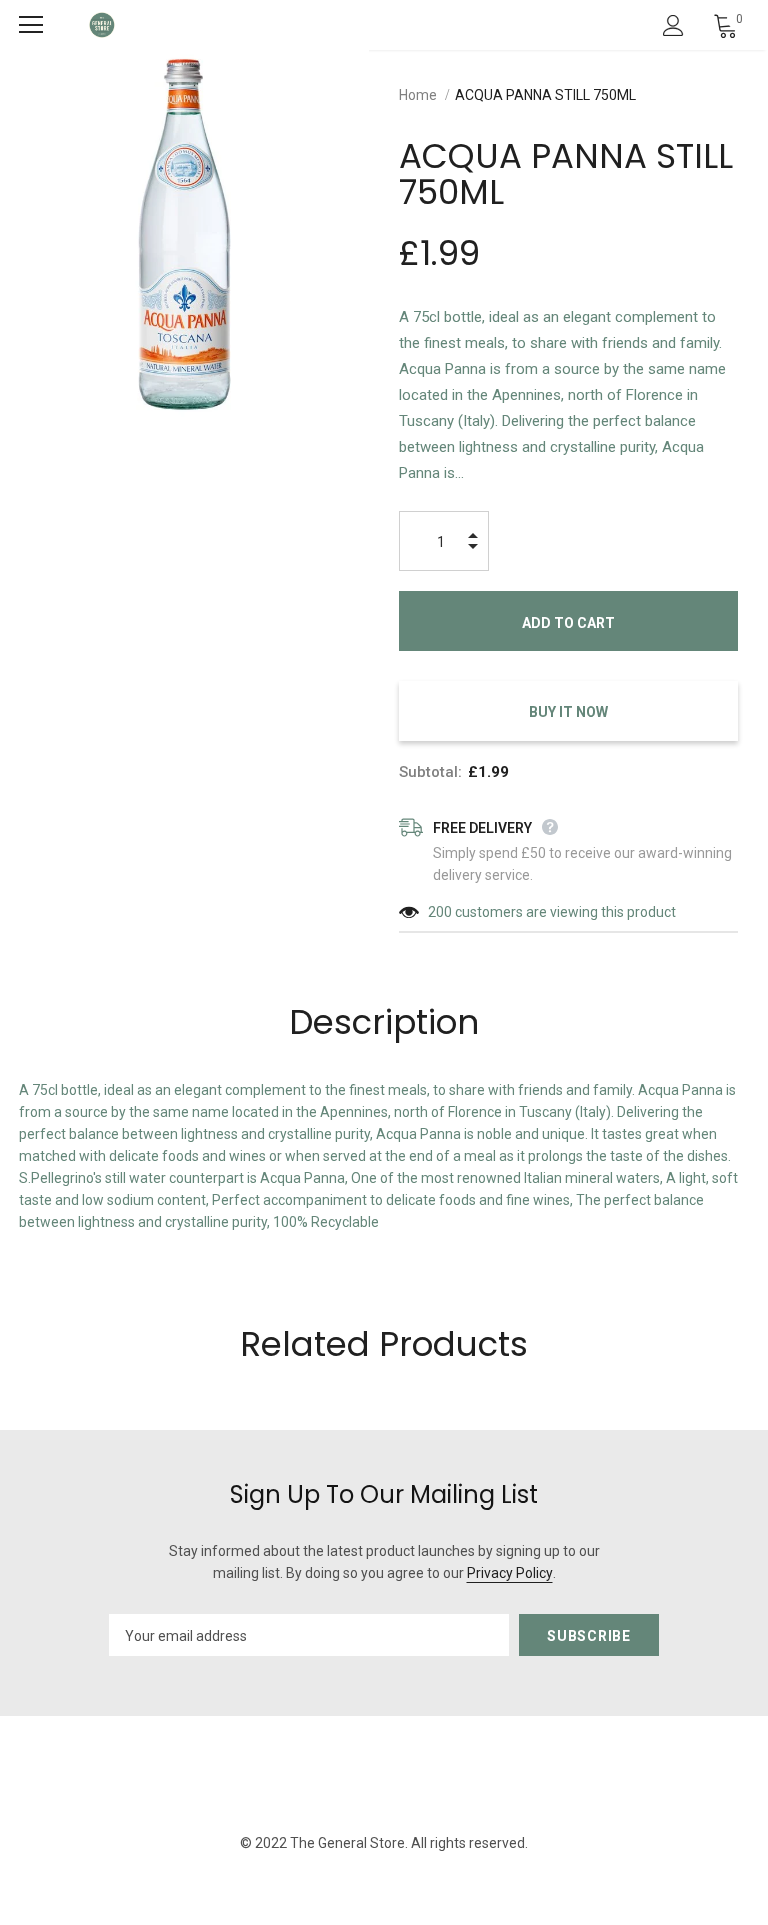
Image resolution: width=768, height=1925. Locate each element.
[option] (184, 234)
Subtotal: (430, 772)
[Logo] (102, 25)
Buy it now (568, 712)
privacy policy (510, 1573)
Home (418, 95)
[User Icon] (673, 25)
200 (440, 912)
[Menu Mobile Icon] (31, 25)
